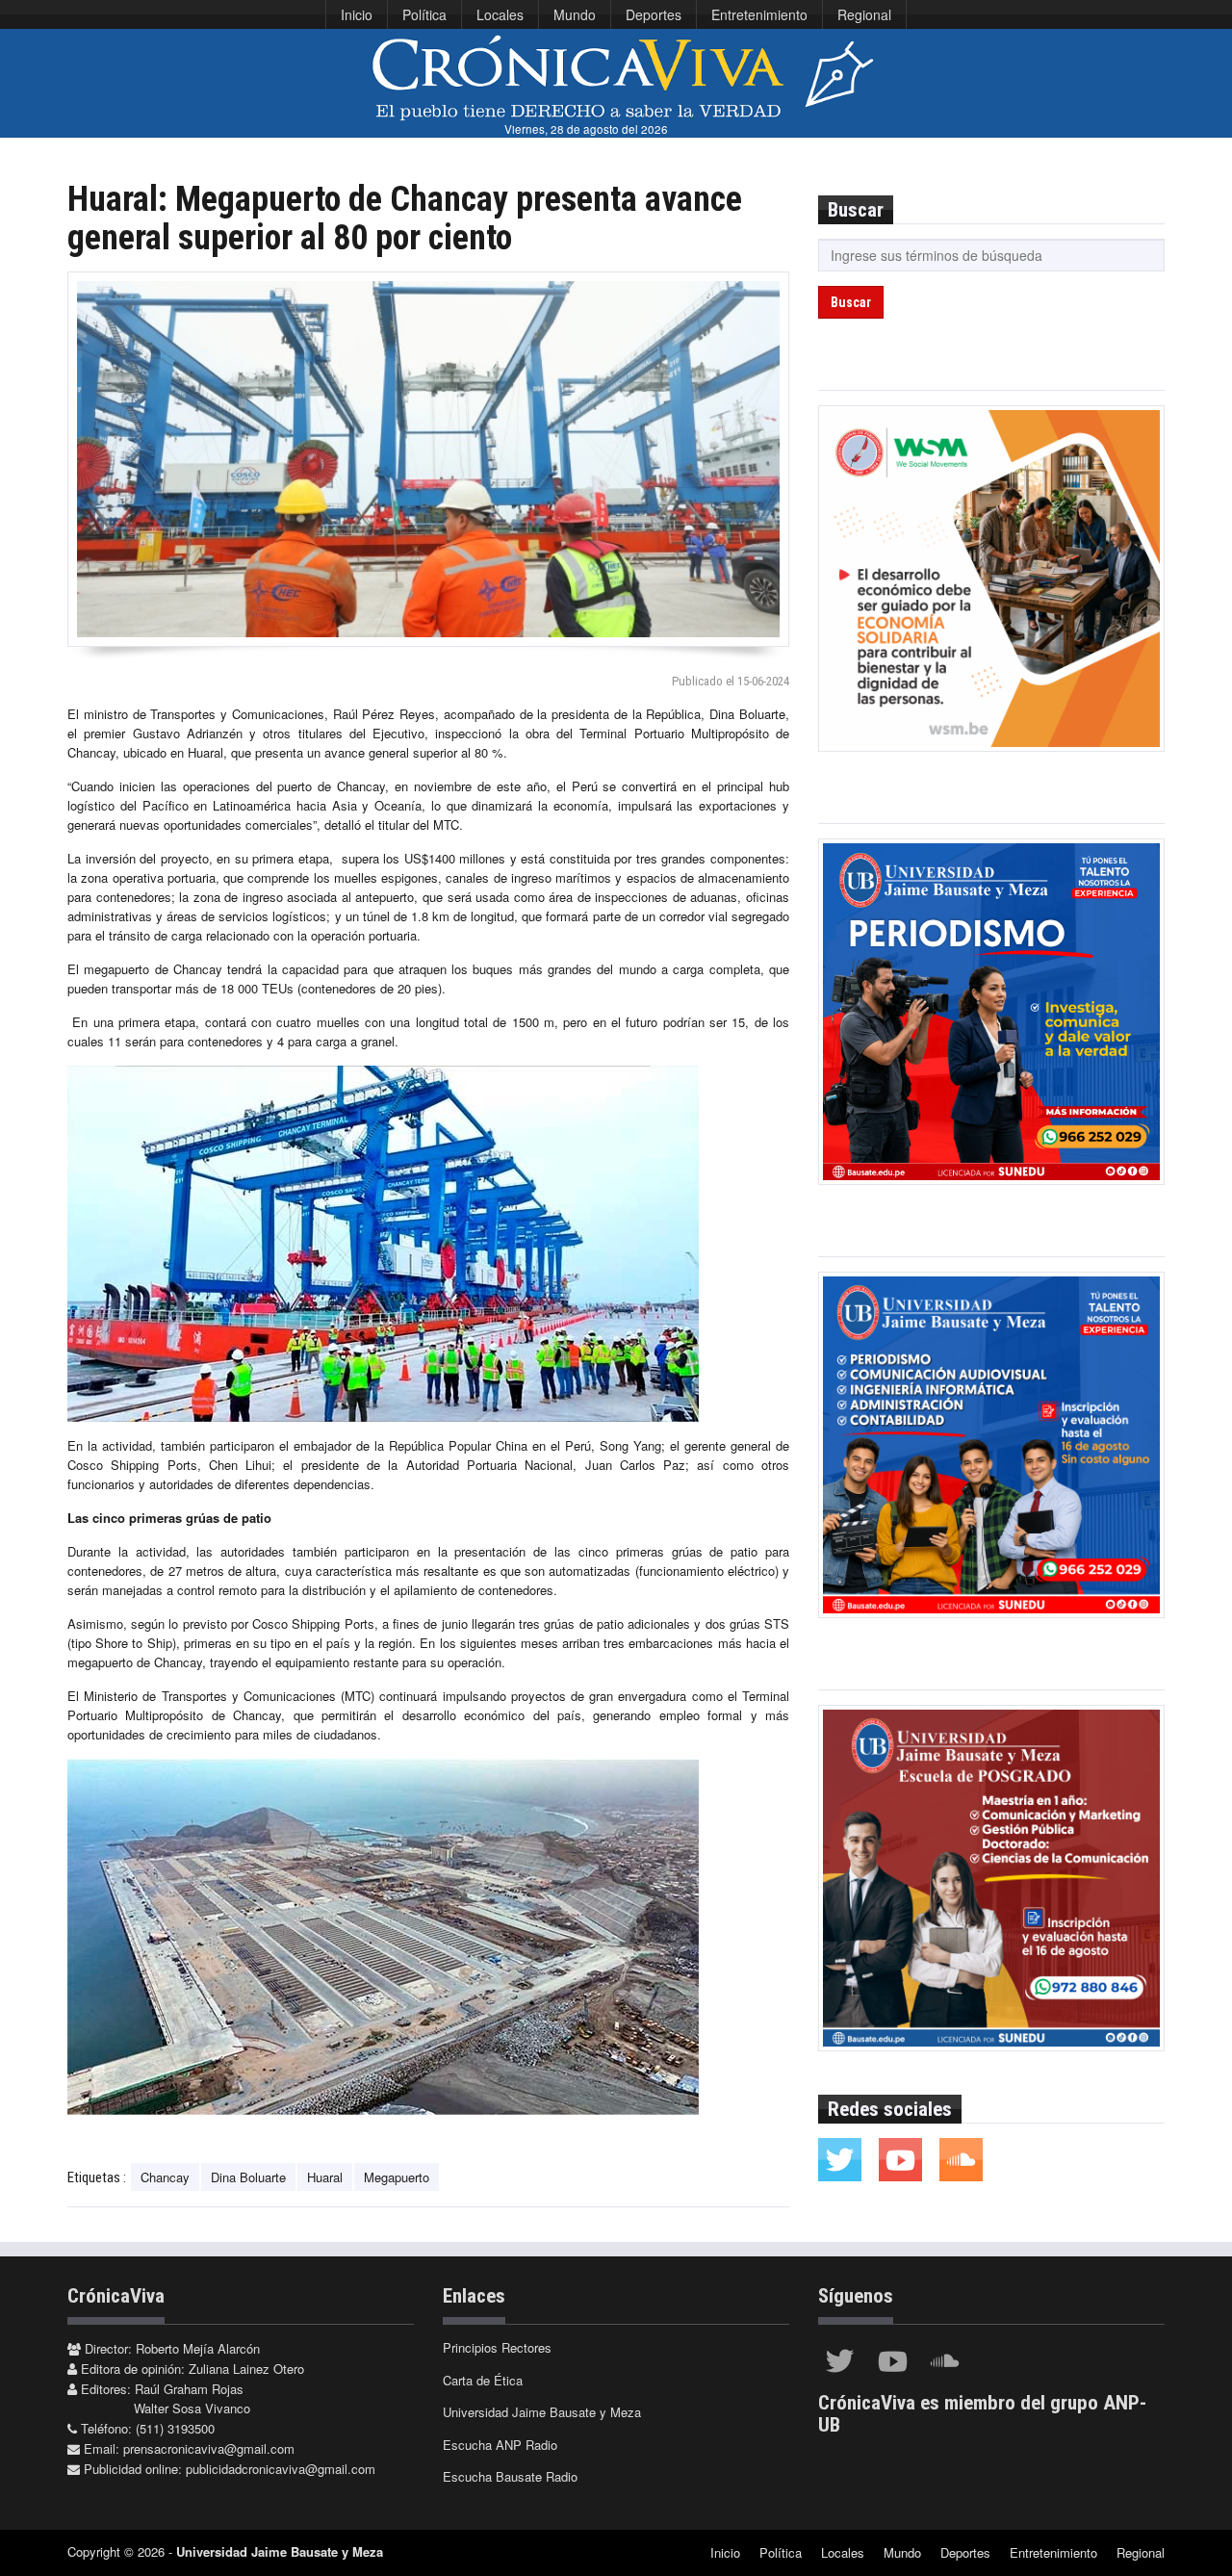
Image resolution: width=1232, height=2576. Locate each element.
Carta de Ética (483, 2380)
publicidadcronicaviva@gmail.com (281, 2469)
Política (424, 14)
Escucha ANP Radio (500, 2445)
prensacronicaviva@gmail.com (209, 2448)
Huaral (325, 2177)
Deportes (654, 14)
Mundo (575, 14)
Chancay (165, 2177)
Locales (500, 14)
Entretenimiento (759, 14)
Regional (864, 14)
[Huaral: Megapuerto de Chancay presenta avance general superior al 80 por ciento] (428, 459)
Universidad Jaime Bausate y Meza (542, 2412)
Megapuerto (397, 2177)
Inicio (357, 14)
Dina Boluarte (248, 2177)
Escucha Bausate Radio (510, 2476)
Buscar (851, 302)
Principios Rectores (497, 2347)
